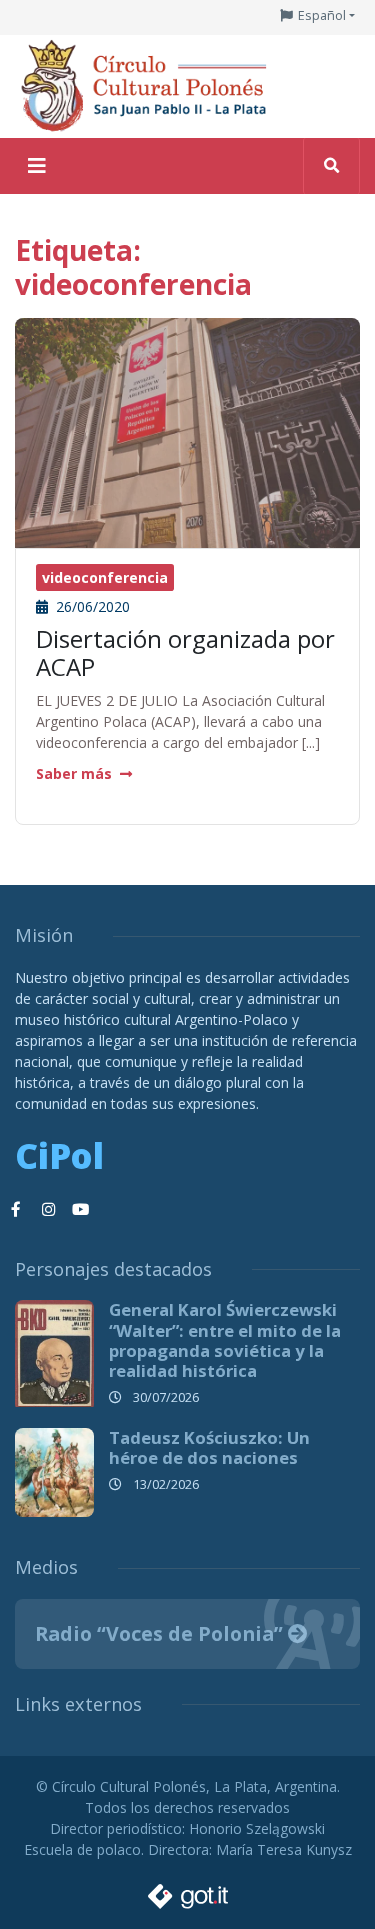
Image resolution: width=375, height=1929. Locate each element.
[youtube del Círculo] (80, 1210)
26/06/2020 (91, 606)
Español (322, 15)
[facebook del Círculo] (16, 1210)
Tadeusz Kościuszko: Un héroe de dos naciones (209, 1447)
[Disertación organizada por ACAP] (187, 430)
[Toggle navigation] (37, 166)
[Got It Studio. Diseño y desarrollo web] (188, 1890)
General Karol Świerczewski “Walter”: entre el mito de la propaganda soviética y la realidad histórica (225, 1339)
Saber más (74, 773)
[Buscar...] (331, 166)
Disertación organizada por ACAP (185, 653)
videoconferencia (105, 577)
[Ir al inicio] (150, 84)
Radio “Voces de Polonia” (161, 1633)
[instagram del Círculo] (48, 1210)
